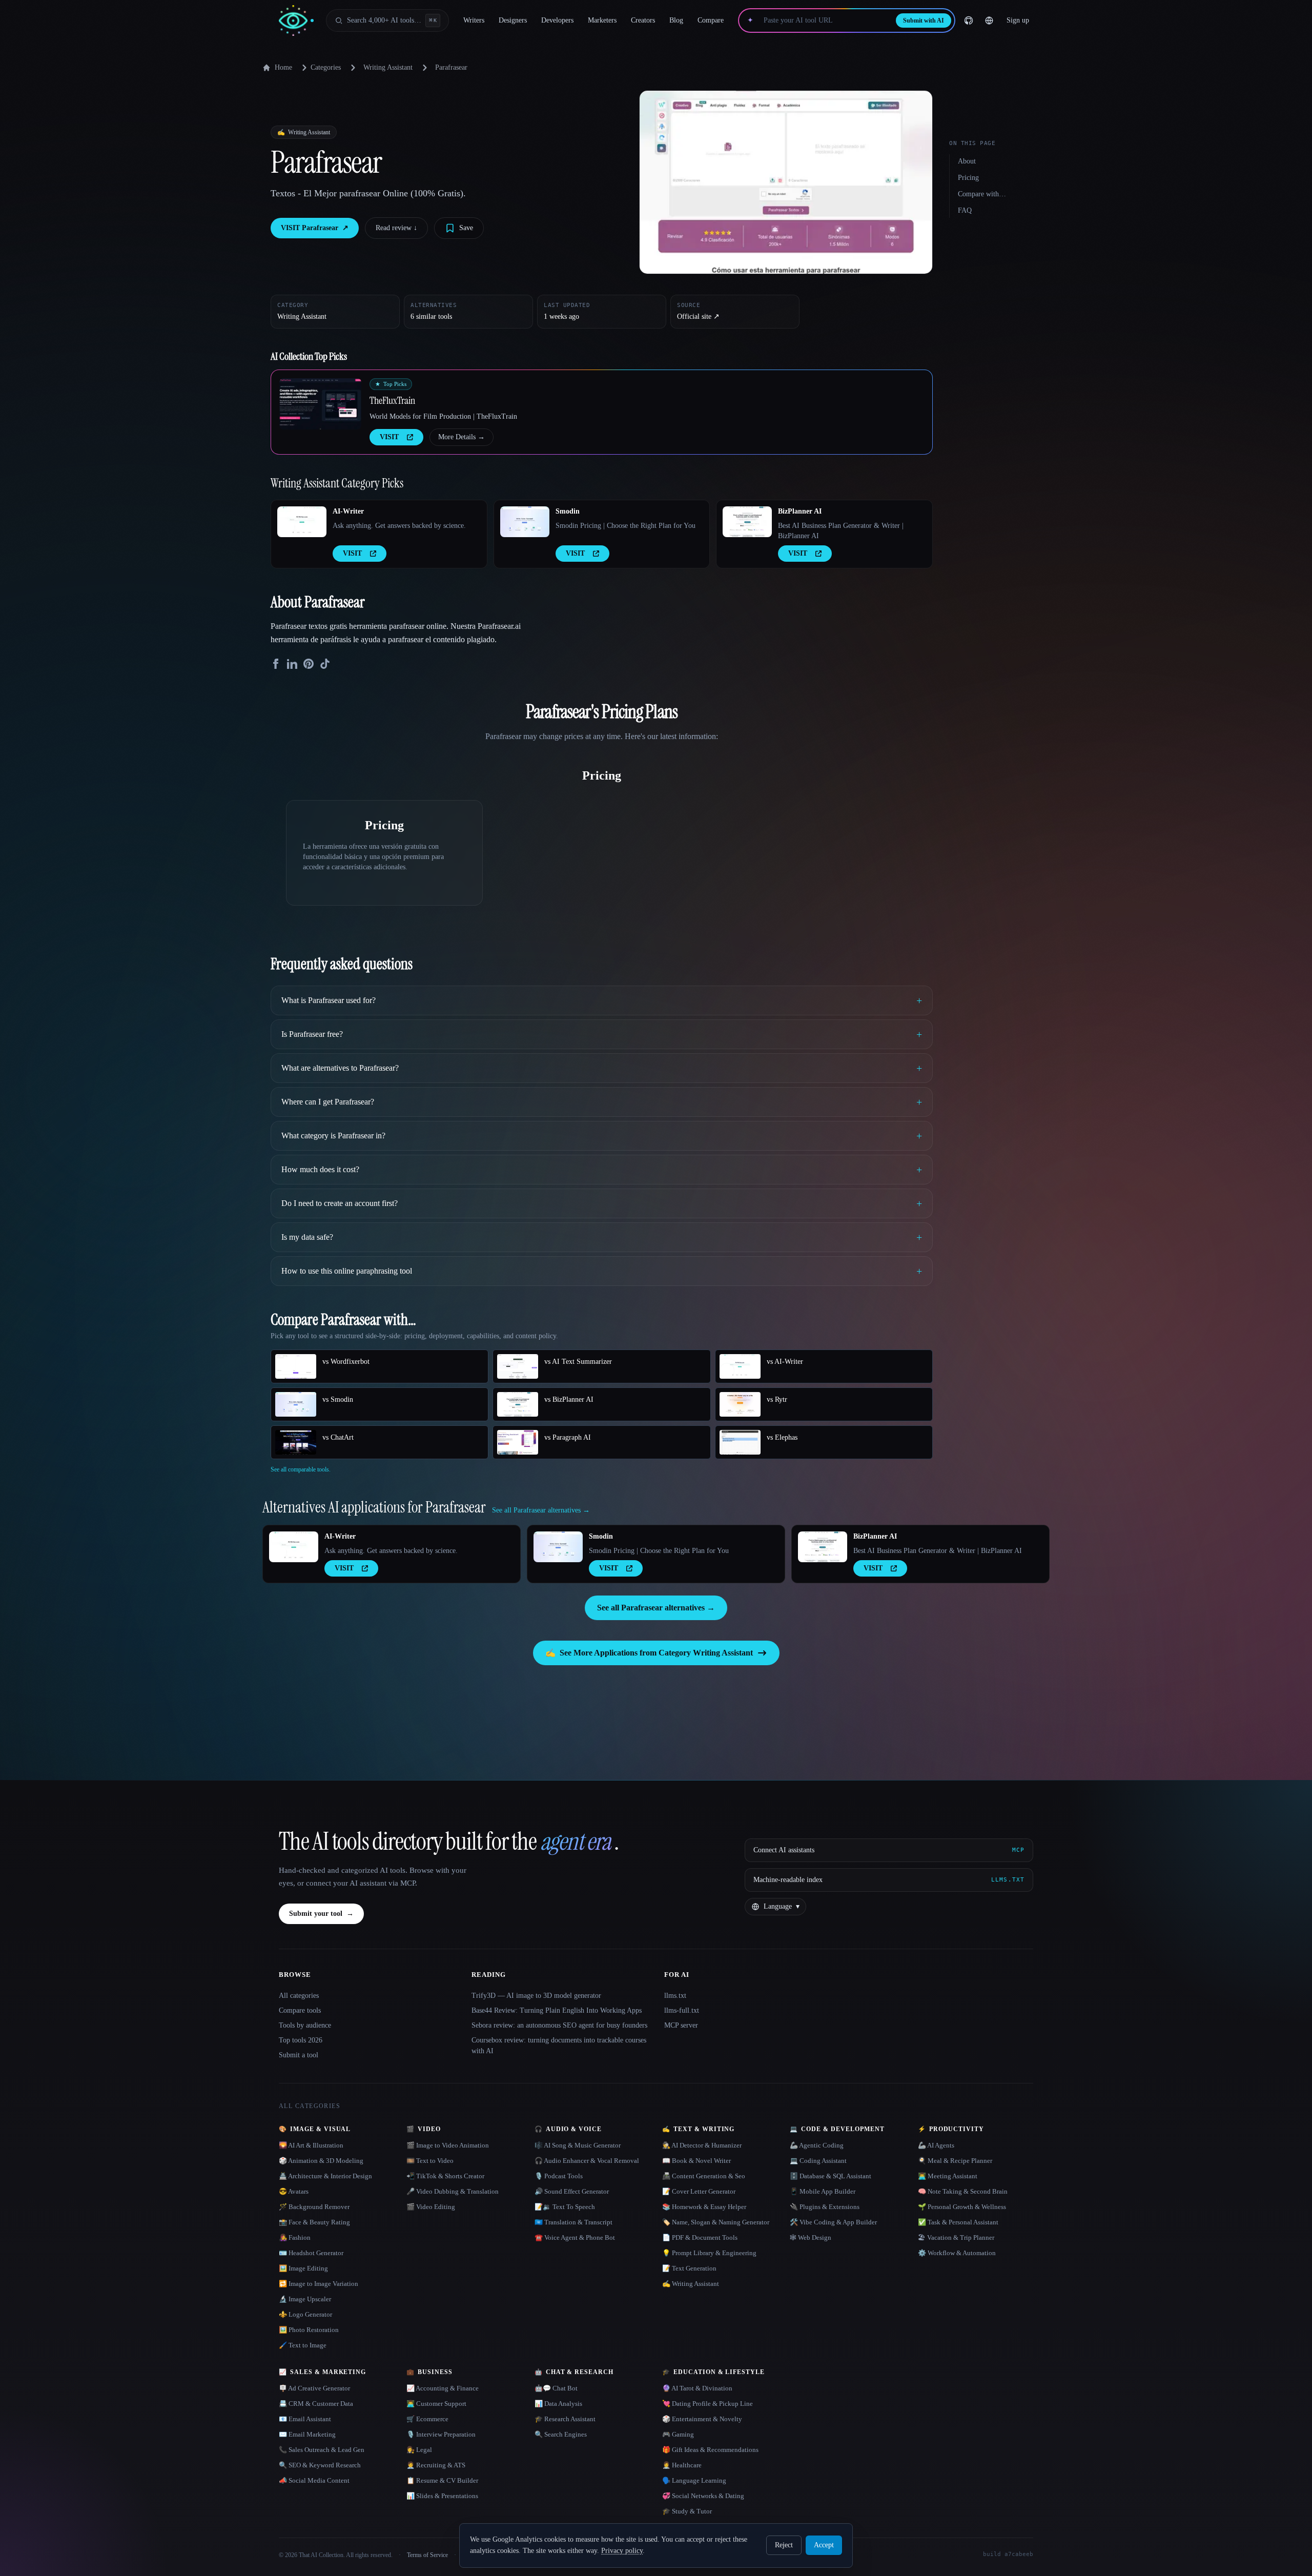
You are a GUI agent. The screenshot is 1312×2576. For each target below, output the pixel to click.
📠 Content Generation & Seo (704, 2176)
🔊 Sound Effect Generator (572, 2191)
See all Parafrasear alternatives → (656, 1608)
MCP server (681, 2025)
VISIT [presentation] (389, 437)
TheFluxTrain (392, 400)
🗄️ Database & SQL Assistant (831, 2176)
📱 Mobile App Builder (823, 2191)
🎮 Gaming (678, 2434)
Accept (824, 2545)
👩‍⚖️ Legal (419, 2450)
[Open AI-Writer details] (302, 522)
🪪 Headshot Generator (311, 2253)
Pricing (968, 178)
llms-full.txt (682, 2010)
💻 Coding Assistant (818, 2161)
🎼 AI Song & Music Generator (578, 2145)
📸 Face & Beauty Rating (314, 2222)
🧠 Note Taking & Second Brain (963, 2191)
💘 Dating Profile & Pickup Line (708, 2404)
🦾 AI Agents (936, 2145)
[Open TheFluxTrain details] (320, 404)
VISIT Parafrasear (315, 228)
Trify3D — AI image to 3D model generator (536, 1996)
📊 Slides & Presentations (442, 2496)
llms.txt (675, 1996)
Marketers (602, 20)
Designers (513, 20)
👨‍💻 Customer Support (436, 2404)
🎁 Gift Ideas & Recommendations (710, 2450)
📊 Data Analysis (558, 2404)
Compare (711, 20)
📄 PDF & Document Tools (700, 2237)
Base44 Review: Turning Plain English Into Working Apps (557, 2010)
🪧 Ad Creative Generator (314, 2388)
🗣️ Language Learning (694, 2480)
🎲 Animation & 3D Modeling (321, 2161)
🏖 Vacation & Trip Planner (956, 2237)
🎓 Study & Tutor (687, 2511)
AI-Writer (348, 511)
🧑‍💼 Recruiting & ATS (436, 2465)
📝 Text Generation (689, 2268)
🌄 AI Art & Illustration (311, 2145)
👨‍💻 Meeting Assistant (948, 2176)
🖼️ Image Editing (303, 2268)
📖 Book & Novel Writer (696, 2161)
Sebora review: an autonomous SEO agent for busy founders (559, 2025)
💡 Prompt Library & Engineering (709, 2253)
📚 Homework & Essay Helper (704, 2207)
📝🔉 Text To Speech (565, 2207)
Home (283, 67)
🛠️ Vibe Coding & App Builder (833, 2222)
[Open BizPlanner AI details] (747, 522)
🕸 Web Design (811, 2237)
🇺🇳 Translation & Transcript (573, 2222)
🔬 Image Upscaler (305, 2299)
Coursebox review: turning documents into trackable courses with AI (559, 2046)
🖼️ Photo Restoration (309, 2330)
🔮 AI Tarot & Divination (697, 2388)
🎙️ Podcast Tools (559, 2176)
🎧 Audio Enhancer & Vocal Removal (587, 2161)
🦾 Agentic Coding (817, 2145)
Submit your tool (321, 1914)
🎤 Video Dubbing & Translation (453, 2191)
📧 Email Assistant (305, 2419)
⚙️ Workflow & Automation (957, 2253)
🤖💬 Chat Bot (556, 2388)
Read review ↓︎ (396, 228)
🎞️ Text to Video (430, 2161)
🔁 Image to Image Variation (319, 2284)
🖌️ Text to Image (303, 2345)
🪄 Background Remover (314, 2207)
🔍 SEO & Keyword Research (320, 2465)
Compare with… (982, 194)
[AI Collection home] (296, 21)
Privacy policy (622, 2551)
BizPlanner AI (800, 511)
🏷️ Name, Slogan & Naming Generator (716, 2222)
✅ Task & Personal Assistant (958, 2222)
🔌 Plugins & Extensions (825, 2207)
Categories (326, 67)
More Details (462, 437)
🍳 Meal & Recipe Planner (955, 2161)
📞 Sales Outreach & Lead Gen (322, 2450)
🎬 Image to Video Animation (448, 2145)
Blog (676, 20)
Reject (784, 2545)
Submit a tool (299, 2055)
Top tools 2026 (301, 2040)
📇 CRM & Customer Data (316, 2404)
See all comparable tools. (301, 1469)
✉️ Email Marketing (307, 2434)
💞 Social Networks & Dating (703, 2496)
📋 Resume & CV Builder (442, 2480)
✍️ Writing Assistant (691, 2284)
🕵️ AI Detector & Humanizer (702, 2145)
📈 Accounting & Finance (443, 2388)
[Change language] (989, 21)
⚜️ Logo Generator (305, 2314)
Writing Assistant (388, 67)
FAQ (965, 210)
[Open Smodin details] (525, 522)
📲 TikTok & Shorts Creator (445, 2176)
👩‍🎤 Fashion (295, 2237)
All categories (299, 1996)
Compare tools (300, 2010)
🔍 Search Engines (561, 2434)
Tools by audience (305, 2025)
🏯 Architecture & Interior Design (325, 2176)
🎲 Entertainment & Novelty (702, 2419)
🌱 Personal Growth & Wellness (962, 2207)
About (967, 161)
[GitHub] (969, 21)
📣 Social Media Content (314, 2480)
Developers (557, 20)
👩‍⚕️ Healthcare (682, 2465)
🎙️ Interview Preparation (441, 2434)
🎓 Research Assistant (565, 2419)
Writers (474, 20)
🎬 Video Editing (431, 2207)
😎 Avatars (294, 2191)
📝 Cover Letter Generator (699, 2191)
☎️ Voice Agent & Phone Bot (575, 2237)
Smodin (568, 511)
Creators (643, 20)
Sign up (1018, 20)
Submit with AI (924, 21)
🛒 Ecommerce (427, 2419)
